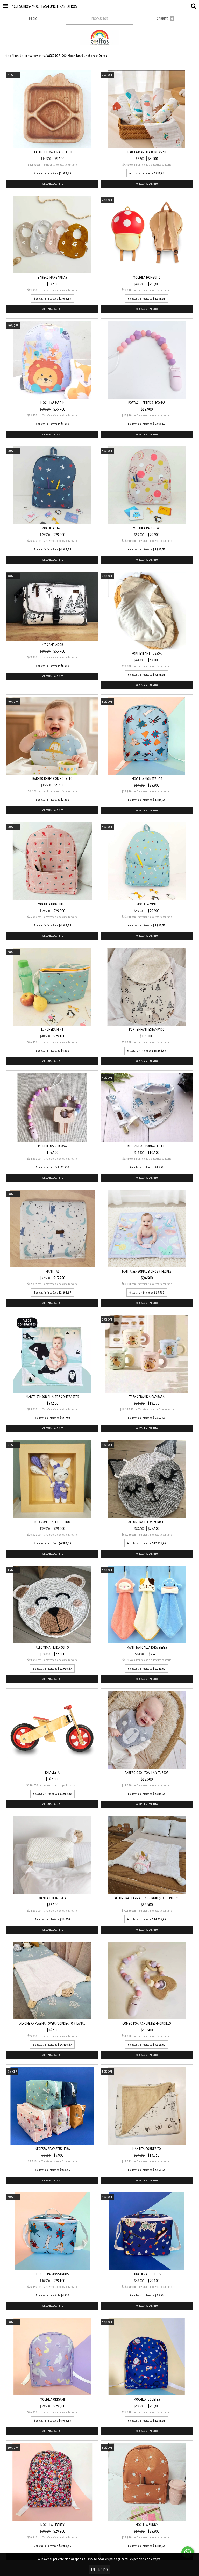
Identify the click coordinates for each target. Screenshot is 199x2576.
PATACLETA (52, 1772)
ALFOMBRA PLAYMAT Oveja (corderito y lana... (52, 2023)
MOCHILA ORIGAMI (52, 2399)
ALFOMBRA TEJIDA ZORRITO (147, 1522)
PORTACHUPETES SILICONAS (147, 403)
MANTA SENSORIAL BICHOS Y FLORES (147, 1271)
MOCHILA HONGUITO (147, 277)
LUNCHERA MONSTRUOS (52, 2274)
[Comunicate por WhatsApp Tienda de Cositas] (188, 2552)
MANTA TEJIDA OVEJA (52, 1898)
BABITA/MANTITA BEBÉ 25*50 (147, 152)
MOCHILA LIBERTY (52, 2525)
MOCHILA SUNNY (147, 2525)
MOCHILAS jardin (52, 403)
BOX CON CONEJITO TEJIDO (52, 1522)
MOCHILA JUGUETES (147, 2399)
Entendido (99, 2570)
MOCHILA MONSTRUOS (147, 779)
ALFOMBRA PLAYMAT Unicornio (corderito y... (147, 1898)
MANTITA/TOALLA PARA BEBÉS (147, 1647)
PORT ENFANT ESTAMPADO (147, 1029)
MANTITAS (52, 1271)
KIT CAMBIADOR (52, 645)
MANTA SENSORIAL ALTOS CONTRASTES (52, 1397)
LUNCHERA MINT (52, 1029)
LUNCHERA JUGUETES (147, 2274)
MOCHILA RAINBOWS (147, 528)
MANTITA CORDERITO (147, 2149)
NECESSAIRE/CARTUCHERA (52, 2149)
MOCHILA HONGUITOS (52, 904)
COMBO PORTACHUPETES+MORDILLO (147, 2023)
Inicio (7, 56)
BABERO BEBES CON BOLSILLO (52, 778)
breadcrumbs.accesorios (29, 56)
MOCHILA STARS (52, 528)
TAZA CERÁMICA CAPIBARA (147, 1397)
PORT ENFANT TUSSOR (147, 653)
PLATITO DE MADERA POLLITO (52, 152)
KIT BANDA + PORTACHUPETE (147, 1146)
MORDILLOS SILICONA (52, 1146)
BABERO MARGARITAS (52, 277)
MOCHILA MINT (147, 904)
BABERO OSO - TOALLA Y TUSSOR (147, 1773)
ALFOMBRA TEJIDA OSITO (52, 1647)
